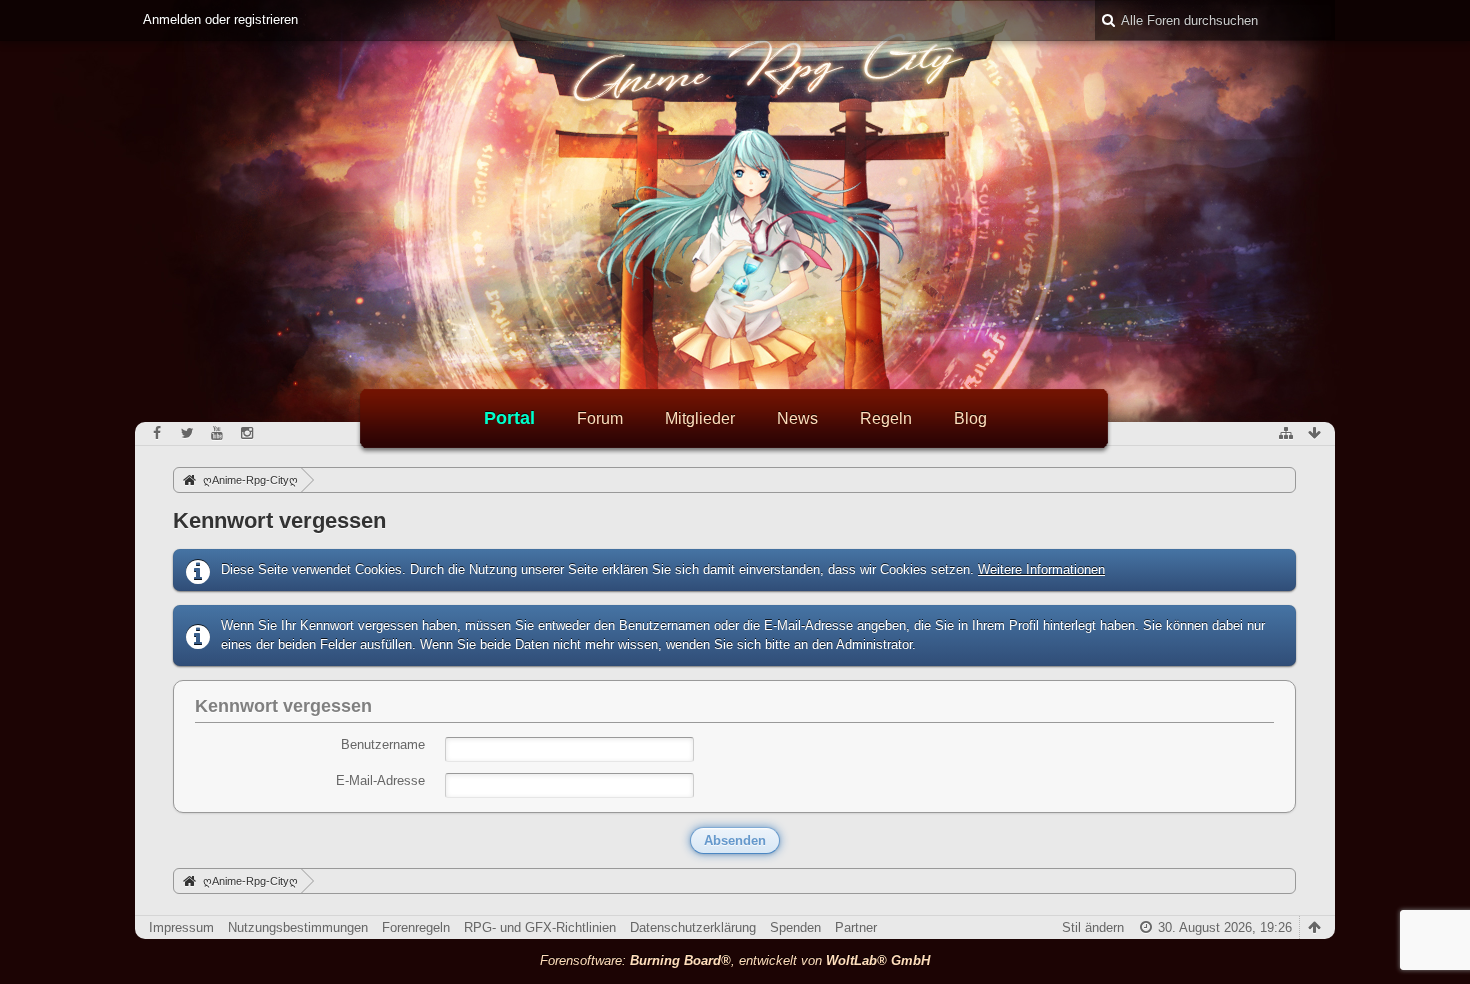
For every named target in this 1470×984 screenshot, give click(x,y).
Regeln (886, 418)
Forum (600, 418)
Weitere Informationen (1041, 569)
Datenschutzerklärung (693, 927)
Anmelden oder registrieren (220, 19)
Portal (509, 418)
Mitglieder (700, 418)
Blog (970, 418)
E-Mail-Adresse (380, 780)
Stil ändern (1093, 927)
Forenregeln (416, 927)
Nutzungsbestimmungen (298, 927)
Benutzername (383, 744)
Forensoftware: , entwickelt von (735, 960)
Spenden (795, 927)
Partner (856, 927)
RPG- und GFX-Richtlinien (540, 927)
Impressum (181, 927)
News (797, 418)
